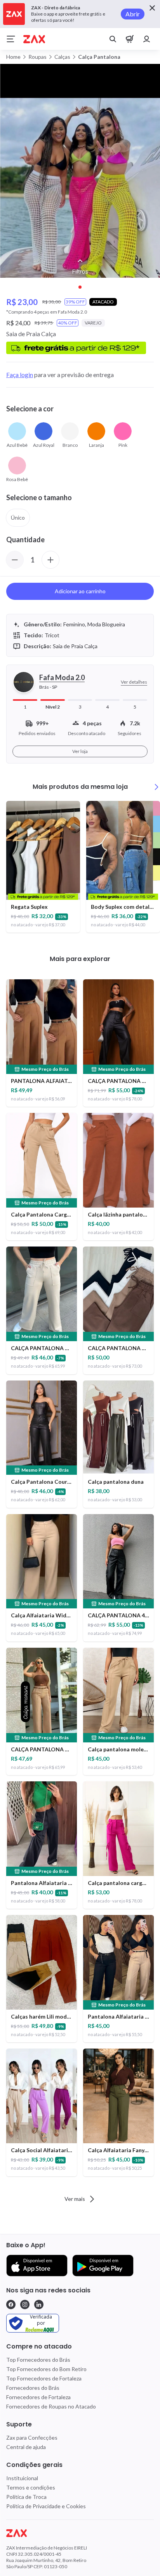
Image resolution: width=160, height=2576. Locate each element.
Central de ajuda (26, 2447)
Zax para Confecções (32, 2438)
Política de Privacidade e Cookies (46, 2506)
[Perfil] (147, 39)
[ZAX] (34, 39)
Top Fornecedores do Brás (38, 2360)
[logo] (80, 2533)
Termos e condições (31, 2487)
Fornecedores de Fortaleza (38, 2397)
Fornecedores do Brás (33, 2388)
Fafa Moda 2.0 (62, 677)
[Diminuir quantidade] (15, 560)
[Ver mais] (157, 787)
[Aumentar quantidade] (50, 560)
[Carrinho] (130, 39)
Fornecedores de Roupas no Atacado (51, 2406)
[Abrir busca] (113, 39)
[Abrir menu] (11, 39)
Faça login (20, 375)
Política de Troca (26, 2497)
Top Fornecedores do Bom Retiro (46, 2369)
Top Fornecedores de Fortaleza (44, 2378)
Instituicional (22, 2478)
